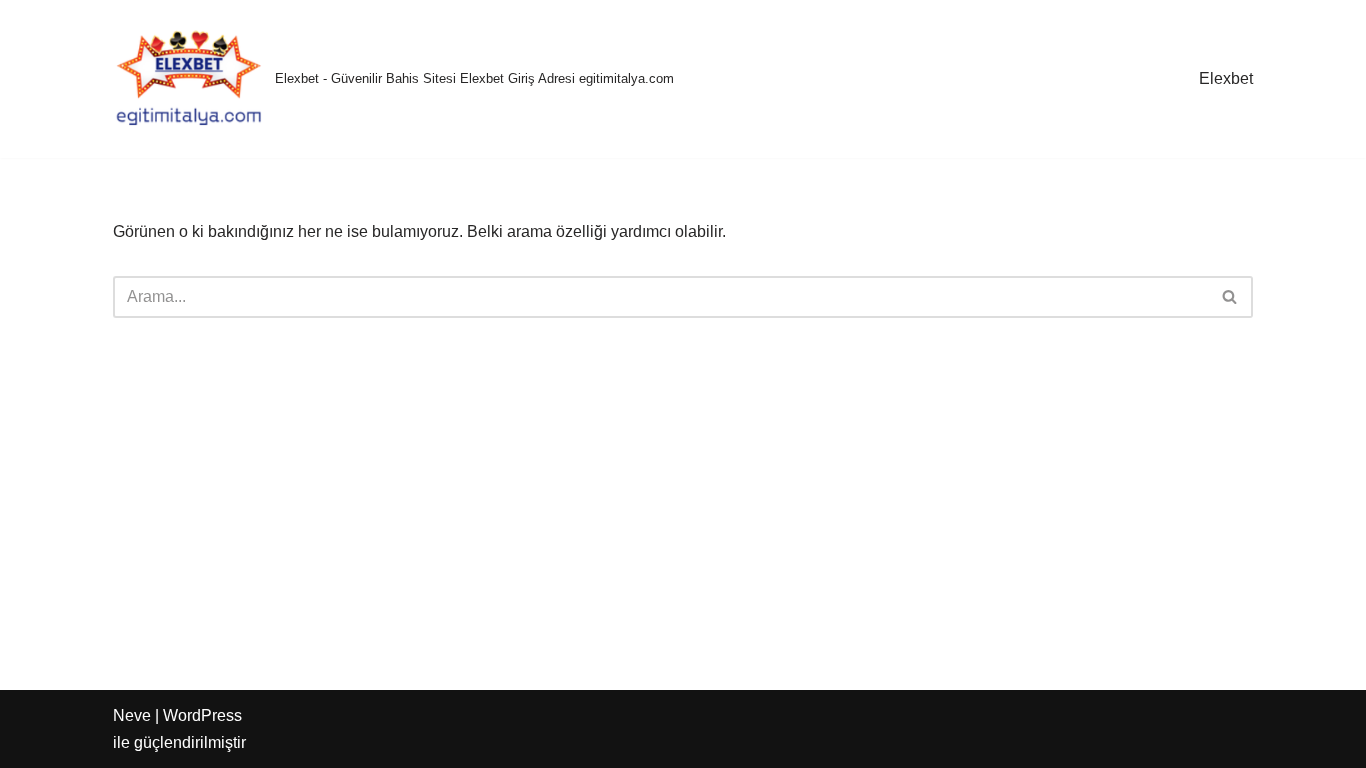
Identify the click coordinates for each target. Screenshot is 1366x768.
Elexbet (1226, 78)
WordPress (202, 715)
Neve (132, 715)
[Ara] (1230, 297)
